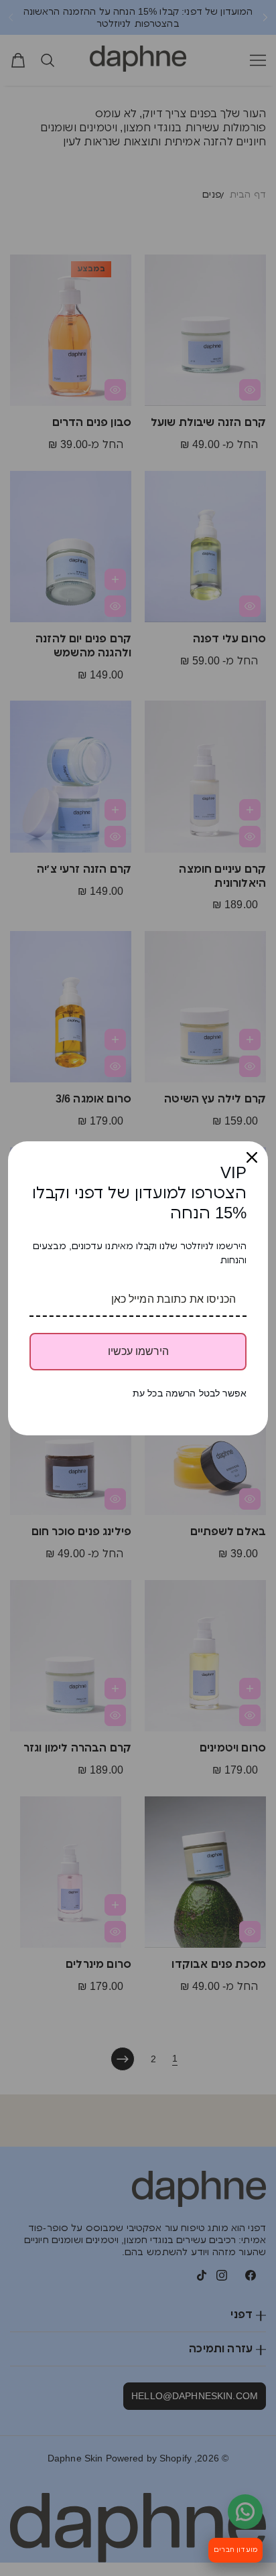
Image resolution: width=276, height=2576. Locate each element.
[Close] (252, 1157)
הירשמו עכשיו (138, 1351)
